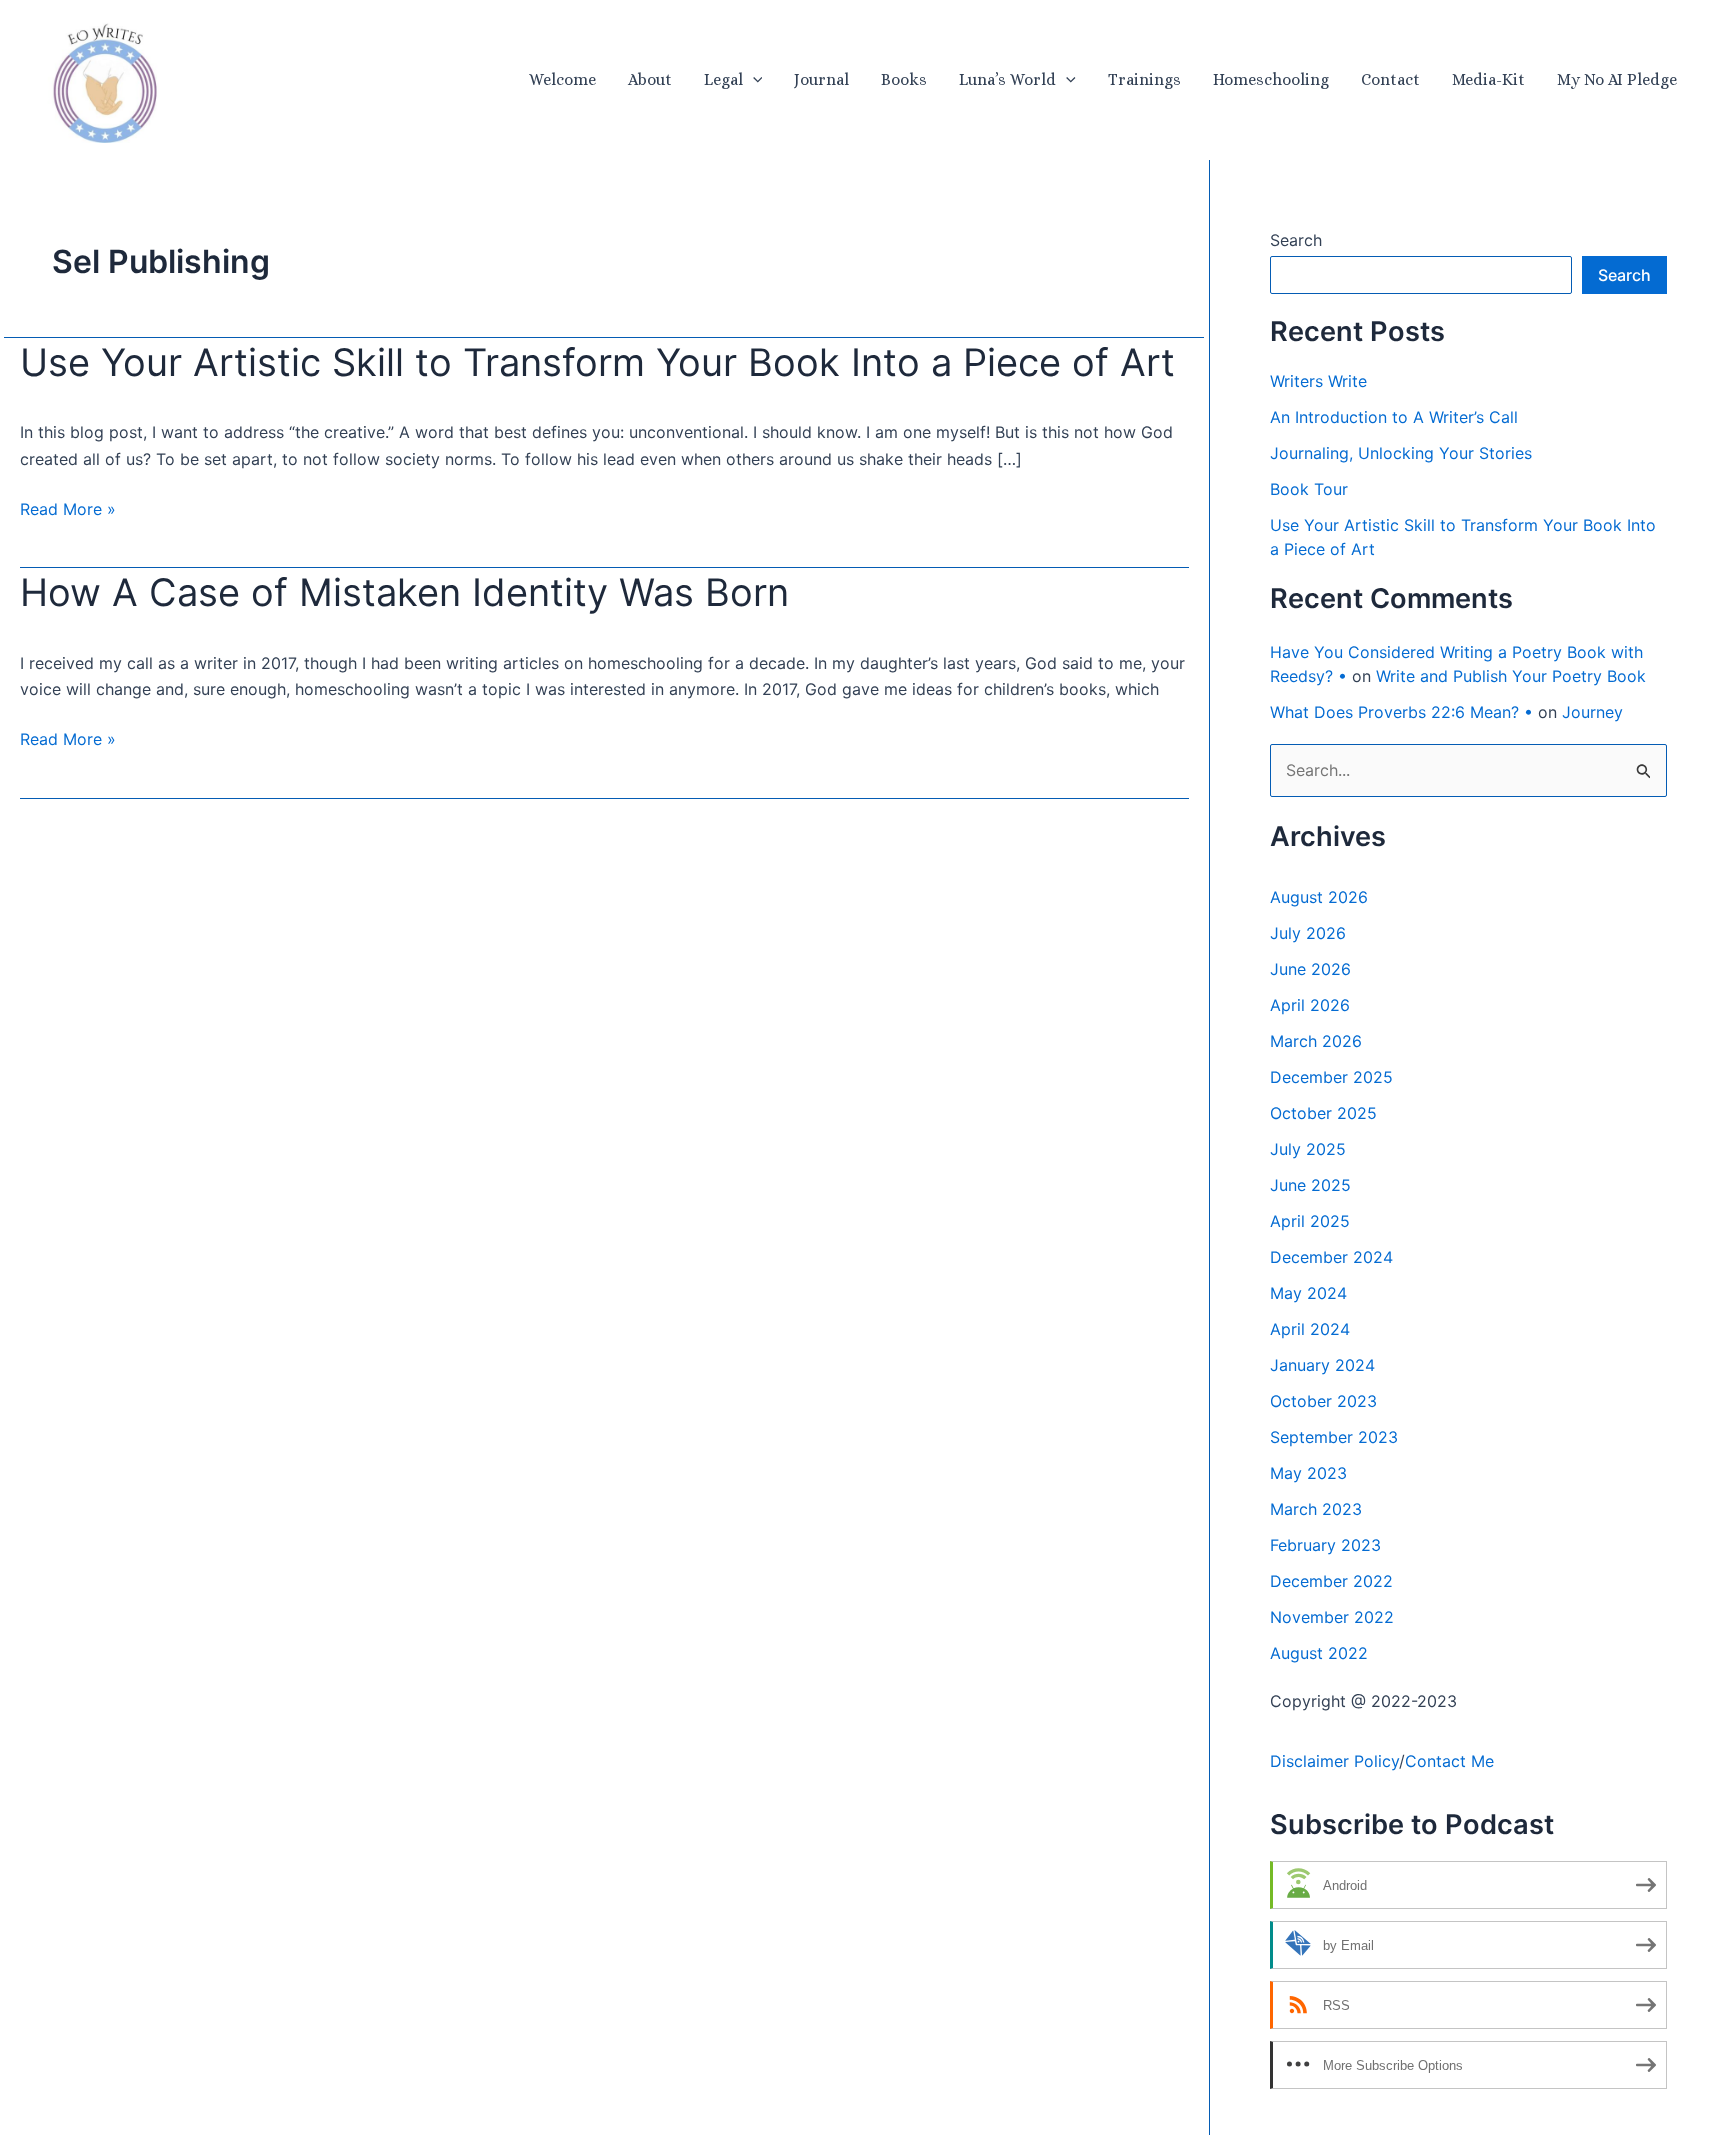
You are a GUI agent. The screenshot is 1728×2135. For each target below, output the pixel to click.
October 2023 (1323, 1401)
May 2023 (1308, 1473)
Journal (821, 79)
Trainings (1144, 79)
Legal (723, 79)
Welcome (562, 79)
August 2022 (1319, 1653)
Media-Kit (1488, 79)
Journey (1592, 712)
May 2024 (1308, 1293)
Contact (1390, 79)
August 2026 (1319, 897)
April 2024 (1310, 1329)
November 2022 (1332, 1617)
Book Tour (1309, 489)
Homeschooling (1271, 79)
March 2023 (1316, 1509)
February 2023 (1325, 1545)
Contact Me (1449, 1761)
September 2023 (1334, 1437)
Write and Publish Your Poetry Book (1511, 676)
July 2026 (1308, 933)
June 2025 (1310, 1185)
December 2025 (1331, 1077)
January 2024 (1322, 1365)
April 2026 (1310, 1005)
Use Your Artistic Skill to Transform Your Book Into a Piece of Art (597, 362)
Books (904, 79)
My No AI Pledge (1617, 79)
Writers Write (1318, 381)
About (650, 79)
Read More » (68, 510)
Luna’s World (1007, 79)
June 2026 (1310, 969)
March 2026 (1316, 1041)
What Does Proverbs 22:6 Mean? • (1401, 712)
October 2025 (1323, 1113)
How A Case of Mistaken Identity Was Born (404, 592)
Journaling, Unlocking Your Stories (1401, 453)
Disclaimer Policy (1334, 1761)
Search (1296, 240)
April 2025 (1310, 1221)
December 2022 (1331, 1581)
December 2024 (1331, 1257)
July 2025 (1308, 1149)
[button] (753, 80)
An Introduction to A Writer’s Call (1394, 417)
